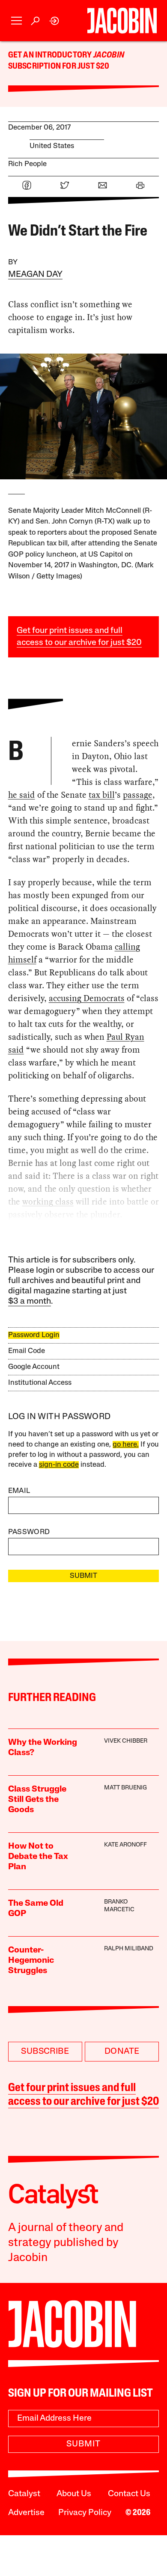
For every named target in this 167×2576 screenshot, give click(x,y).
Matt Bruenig (125, 1788)
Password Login (34, 1335)
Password (29, 1532)
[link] (55, 21)
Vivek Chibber (126, 1741)
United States (52, 146)
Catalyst (24, 2494)
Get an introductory (51, 55)
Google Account (34, 1367)
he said (22, 795)
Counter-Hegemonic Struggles (31, 1961)
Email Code (27, 1351)
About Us (74, 2494)
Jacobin (109, 55)
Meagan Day (35, 275)
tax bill (102, 795)
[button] (16, 21)
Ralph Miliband (129, 1949)
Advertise (26, 2513)
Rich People (27, 164)
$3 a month (30, 1302)
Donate (122, 2052)
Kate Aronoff (125, 1845)
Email (19, 1491)
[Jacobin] (122, 21)
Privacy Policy (85, 2513)
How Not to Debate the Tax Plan (38, 1857)
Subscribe (45, 2052)
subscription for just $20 (59, 67)
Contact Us (129, 2494)
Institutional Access (40, 1383)
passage (138, 795)
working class (48, 1202)
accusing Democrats (87, 998)
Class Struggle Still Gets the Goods (37, 1800)
